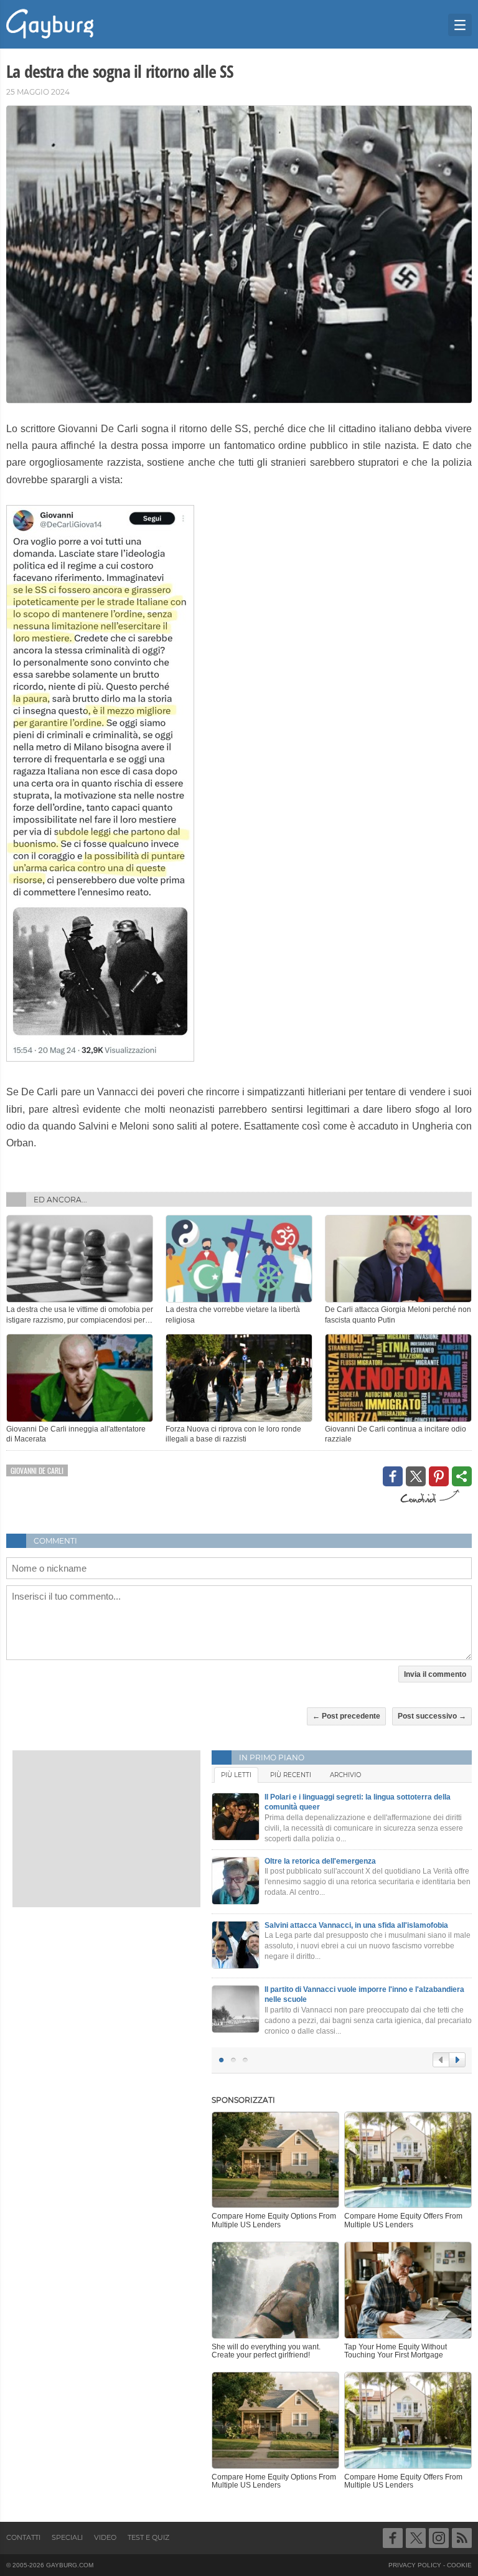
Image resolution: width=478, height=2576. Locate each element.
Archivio (345, 1775)
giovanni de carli (37, 1470)
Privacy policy (415, 2565)
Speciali (67, 2537)
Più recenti (291, 1775)
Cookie (459, 2565)
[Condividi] (462, 1476)
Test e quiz (148, 2537)
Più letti (236, 1775)
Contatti (23, 2537)
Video (105, 2537)
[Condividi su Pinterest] (439, 1476)
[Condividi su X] (416, 1476)
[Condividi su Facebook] (393, 1476)
